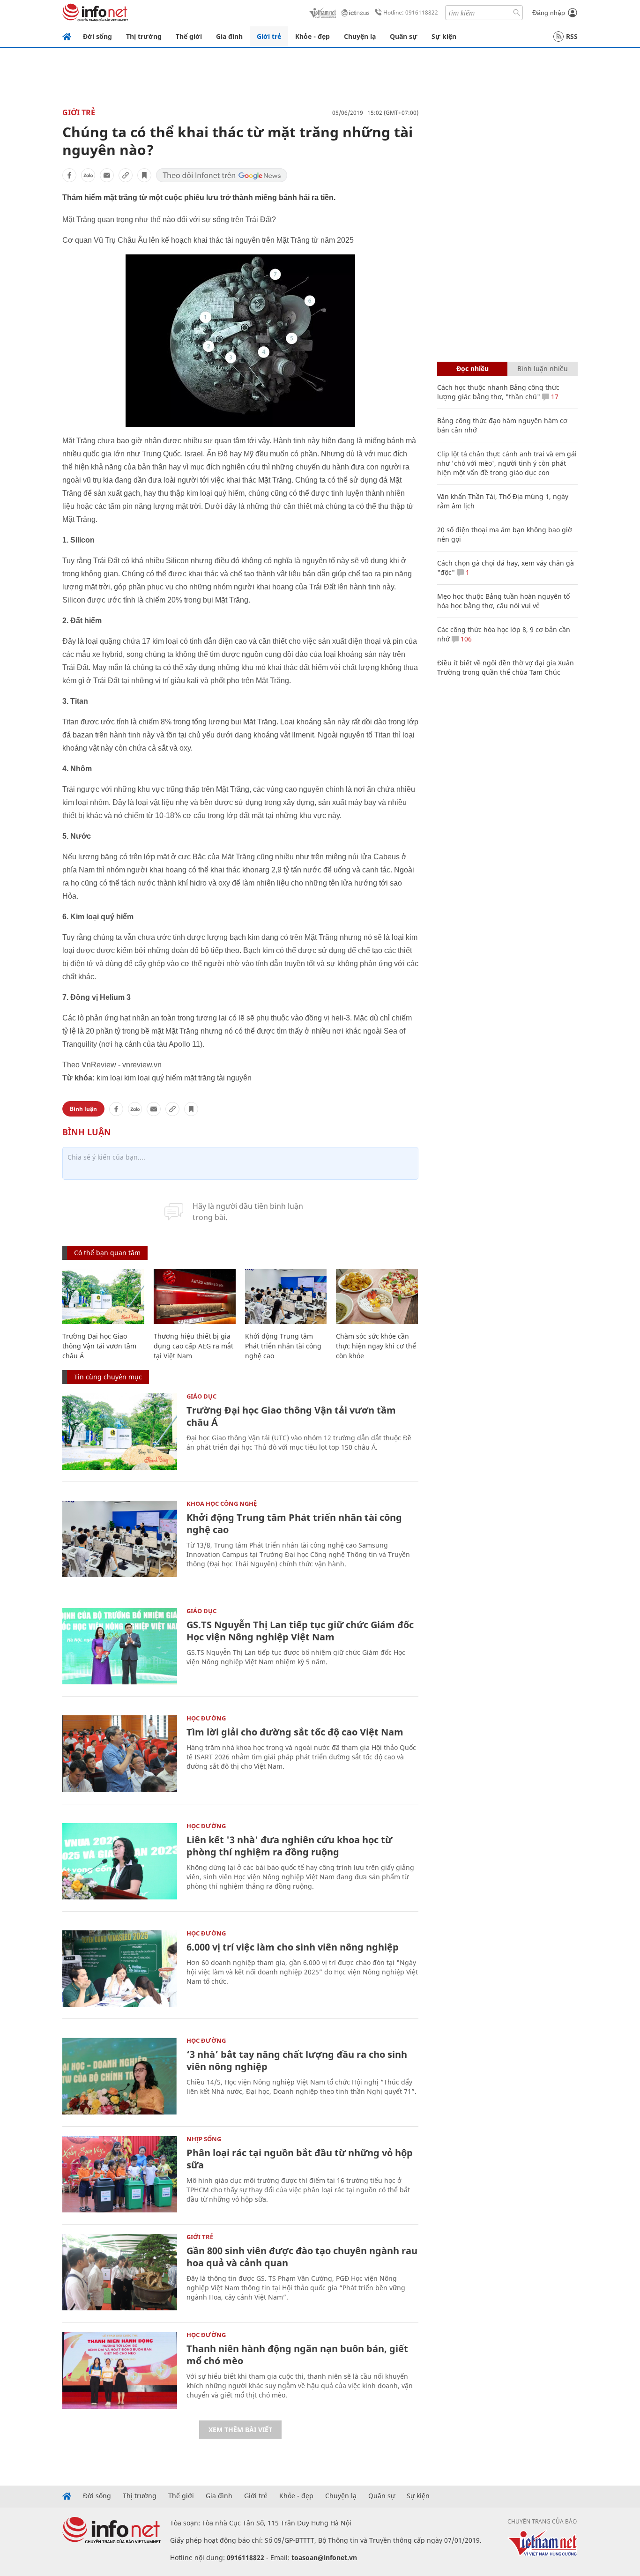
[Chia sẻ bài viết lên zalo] (88, 175)
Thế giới (189, 36)
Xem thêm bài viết (240, 2430)
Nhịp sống (204, 2139)
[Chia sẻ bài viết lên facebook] (69, 175)
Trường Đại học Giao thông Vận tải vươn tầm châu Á (99, 1346)
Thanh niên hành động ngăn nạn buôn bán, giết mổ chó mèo (297, 2355)
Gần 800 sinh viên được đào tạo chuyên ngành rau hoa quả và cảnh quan (302, 2257)
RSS (572, 36)
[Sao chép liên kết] (126, 175)
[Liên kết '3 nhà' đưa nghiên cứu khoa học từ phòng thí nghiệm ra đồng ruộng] (120, 1861)
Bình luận (83, 1109)
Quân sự (404, 36)
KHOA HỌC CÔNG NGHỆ (222, 1504)
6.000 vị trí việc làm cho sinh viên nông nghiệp (293, 1947)
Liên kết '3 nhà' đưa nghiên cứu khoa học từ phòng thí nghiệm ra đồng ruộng (289, 1846)
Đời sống (97, 36)
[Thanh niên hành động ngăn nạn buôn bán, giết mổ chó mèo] (120, 2370)
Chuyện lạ (360, 36)
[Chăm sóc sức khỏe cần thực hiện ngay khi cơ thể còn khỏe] (377, 1297)
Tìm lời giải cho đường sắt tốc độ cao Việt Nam (295, 1732)
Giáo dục (201, 1396)
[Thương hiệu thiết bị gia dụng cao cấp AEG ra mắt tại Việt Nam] (195, 1297)
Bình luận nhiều (543, 369)
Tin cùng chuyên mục (108, 1377)
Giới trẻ (269, 36)
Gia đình (229, 36)
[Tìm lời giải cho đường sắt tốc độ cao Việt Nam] (120, 1753)
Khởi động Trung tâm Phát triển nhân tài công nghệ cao (283, 1346)
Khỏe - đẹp (313, 36)
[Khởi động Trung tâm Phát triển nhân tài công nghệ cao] (286, 1297)
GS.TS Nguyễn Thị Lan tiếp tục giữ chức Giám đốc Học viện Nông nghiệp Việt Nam (300, 1631)
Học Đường (206, 1718)
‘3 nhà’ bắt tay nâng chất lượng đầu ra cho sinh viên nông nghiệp (297, 2060)
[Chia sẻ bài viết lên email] (107, 175)
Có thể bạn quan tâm (107, 1253)
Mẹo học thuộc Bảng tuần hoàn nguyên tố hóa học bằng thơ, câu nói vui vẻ (503, 601)
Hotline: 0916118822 (411, 12)
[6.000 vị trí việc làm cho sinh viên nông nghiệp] (120, 1969)
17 (554, 397)
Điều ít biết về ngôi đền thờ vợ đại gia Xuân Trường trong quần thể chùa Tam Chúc (506, 667)
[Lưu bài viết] (144, 175)
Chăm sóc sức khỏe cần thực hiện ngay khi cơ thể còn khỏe (376, 1346)
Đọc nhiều (473, 369)
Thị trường (144, 36)
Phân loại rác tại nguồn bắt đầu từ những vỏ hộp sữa (300, 2159)
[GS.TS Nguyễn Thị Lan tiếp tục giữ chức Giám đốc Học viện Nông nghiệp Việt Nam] (120, 1646)
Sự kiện (444, 36)
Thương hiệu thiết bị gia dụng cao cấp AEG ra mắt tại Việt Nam (193, 1346)
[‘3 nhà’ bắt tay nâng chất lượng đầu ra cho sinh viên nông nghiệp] (120, 2076)
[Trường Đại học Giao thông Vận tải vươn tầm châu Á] (103, 1297)
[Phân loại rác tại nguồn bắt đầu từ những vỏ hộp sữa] (120, 2174)
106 (465, 639)
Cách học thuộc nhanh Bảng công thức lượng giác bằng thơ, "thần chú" (498, 392)
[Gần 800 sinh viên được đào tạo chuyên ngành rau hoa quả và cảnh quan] (120, 2272)
